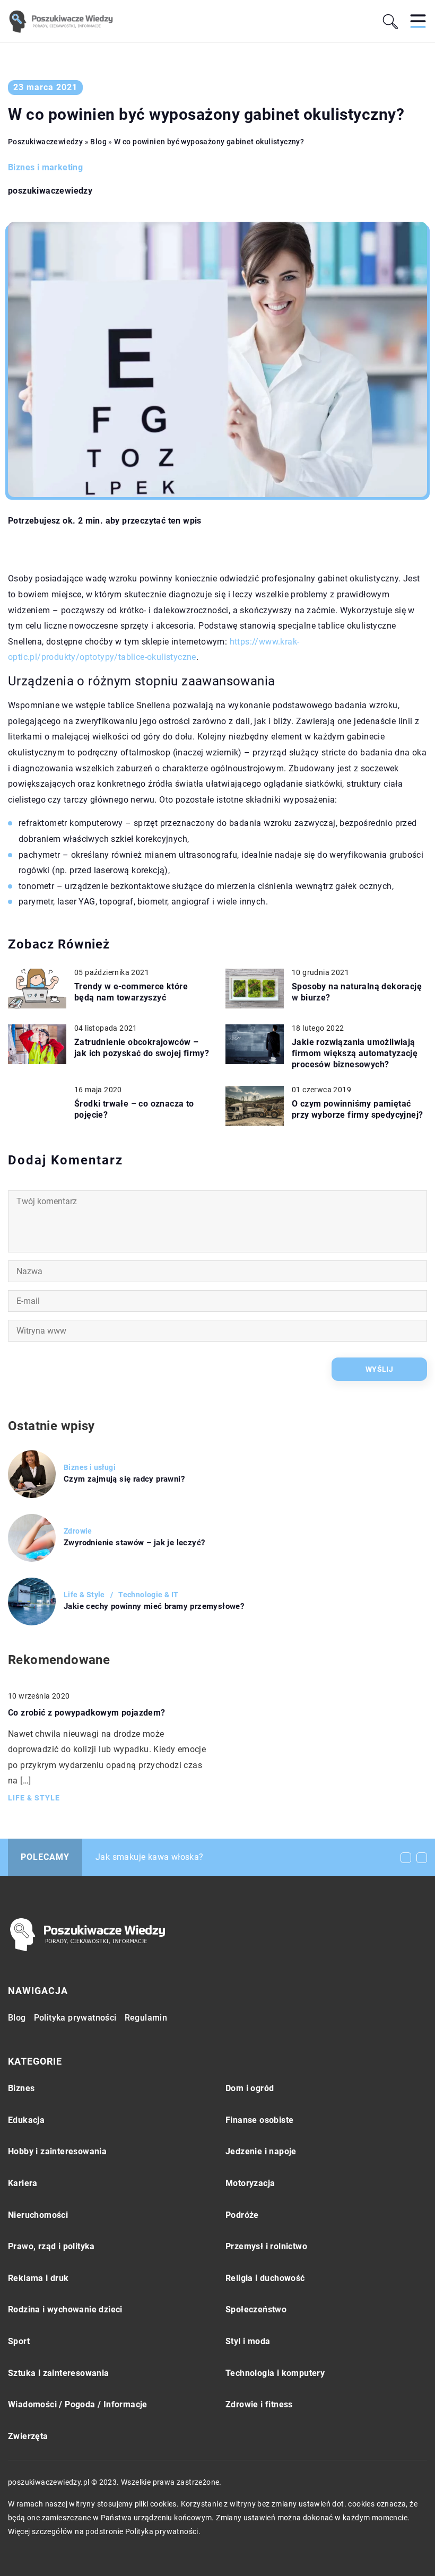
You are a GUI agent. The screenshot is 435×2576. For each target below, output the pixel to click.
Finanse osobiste (259, 2120)
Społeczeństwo (256, 2309)
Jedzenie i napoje (261, 2151)
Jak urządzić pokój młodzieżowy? (162, 1857)
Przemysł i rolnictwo (266, 2246)
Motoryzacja (250, 2183)
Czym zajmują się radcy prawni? (124, 1479)
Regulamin (146, 2018)
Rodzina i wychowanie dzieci (65, 2309)
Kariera (23, 2183)
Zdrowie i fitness (259, 2404)
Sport (19, 2341)
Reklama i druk (38, 2278)
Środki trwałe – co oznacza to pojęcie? (134, 1109)
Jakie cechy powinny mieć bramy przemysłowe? (154, 1606)
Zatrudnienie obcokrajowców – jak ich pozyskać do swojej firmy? (142, 1048)
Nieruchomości (38, 2215)
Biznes (21, 2088)
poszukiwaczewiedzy (50, 191)
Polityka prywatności (75, 2018)
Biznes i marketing (45, 167)
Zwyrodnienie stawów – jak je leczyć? (134, 1543)
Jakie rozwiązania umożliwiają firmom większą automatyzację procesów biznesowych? (355, 1053)
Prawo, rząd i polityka (51, 2246)
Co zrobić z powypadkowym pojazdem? (87, 1713)
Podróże (242, 2215)
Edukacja (26, 2120)
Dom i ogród (250, 2088)
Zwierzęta (28, 2436)
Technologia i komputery (275, 2373)
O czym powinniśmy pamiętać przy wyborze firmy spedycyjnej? (357, 1109)
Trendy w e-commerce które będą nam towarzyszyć (131, 992)
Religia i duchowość (265, 2278)
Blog (17, 2018)
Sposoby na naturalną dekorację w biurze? (357, 992)
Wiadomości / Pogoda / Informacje (78, 2404)
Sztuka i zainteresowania (59, 2373)
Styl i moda (248, 2341)
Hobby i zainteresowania (57, 2151)
